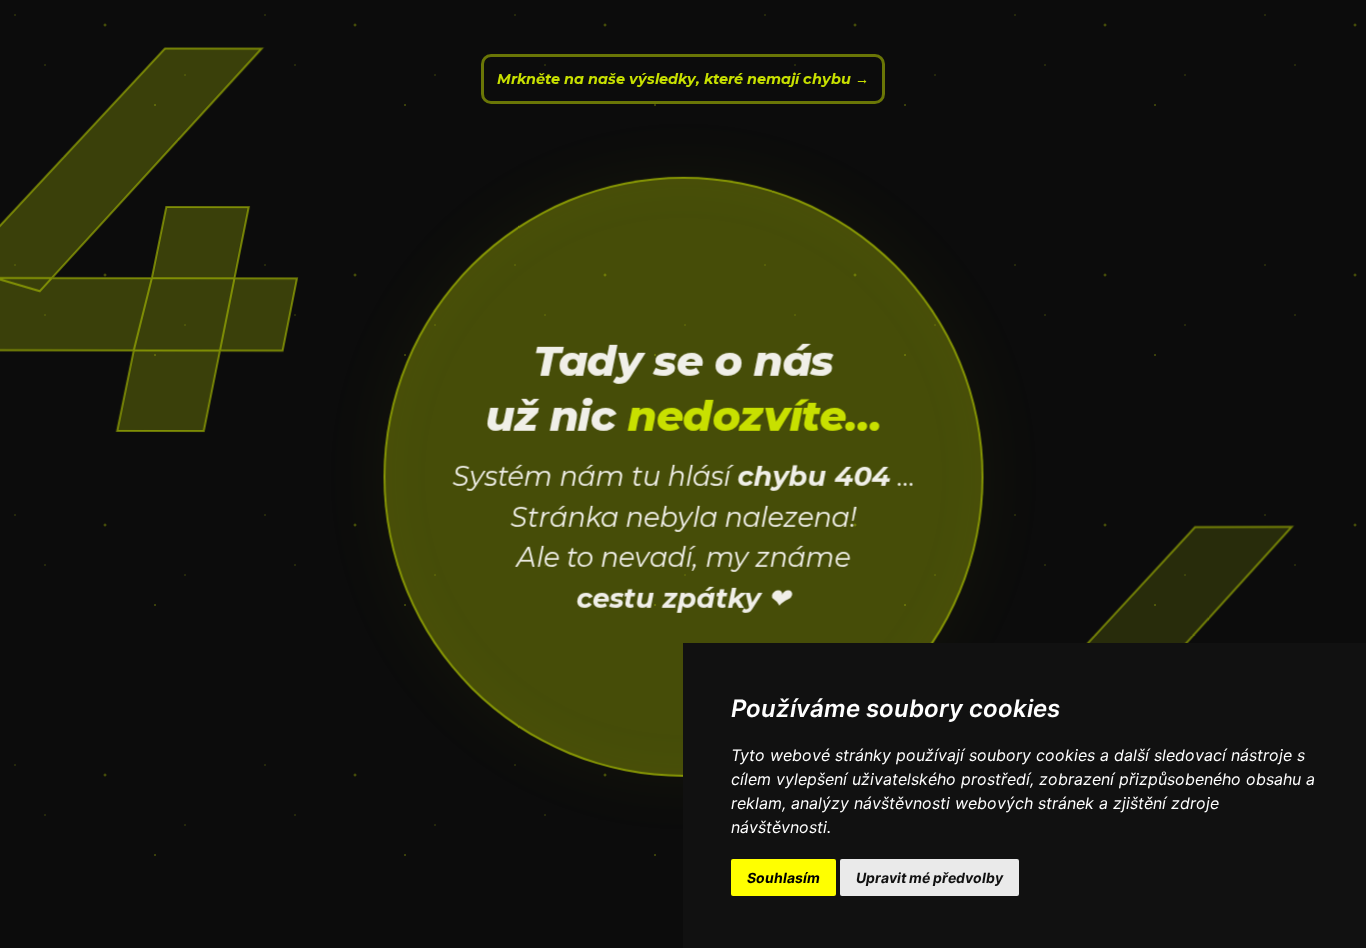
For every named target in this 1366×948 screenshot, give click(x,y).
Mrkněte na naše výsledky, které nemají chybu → (683, 79)
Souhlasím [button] (783, 877)
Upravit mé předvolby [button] (929, 877)
